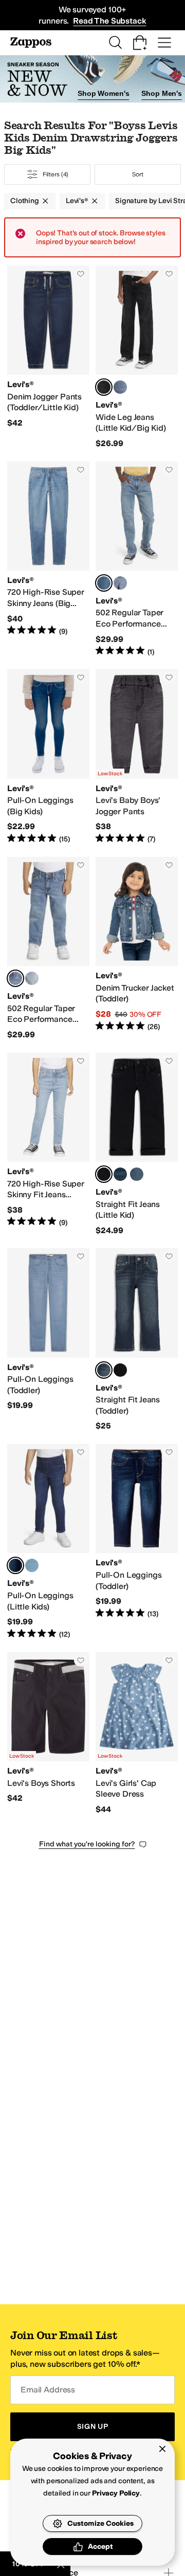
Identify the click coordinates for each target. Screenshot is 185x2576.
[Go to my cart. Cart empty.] (140, 43)
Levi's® (77, 201)
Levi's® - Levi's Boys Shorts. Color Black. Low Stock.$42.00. (48, 1734)
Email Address (48, 2390)
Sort (138, 174)
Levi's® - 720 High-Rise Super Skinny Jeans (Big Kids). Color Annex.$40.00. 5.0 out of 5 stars (48, 559)
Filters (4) (56, 174)
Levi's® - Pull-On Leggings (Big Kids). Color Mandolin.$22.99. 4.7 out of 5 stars (48, 757)
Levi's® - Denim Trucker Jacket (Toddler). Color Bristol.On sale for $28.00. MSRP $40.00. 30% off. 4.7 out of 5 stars (137, 949)
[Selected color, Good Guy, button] (104, 583)
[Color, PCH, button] (137, 1174)
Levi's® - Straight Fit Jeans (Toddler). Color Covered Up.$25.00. (137, 1340)
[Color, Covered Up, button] (120, 1174)
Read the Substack (109, 21)
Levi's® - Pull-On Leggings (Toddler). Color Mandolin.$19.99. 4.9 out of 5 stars (137, 1542)
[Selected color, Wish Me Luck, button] (104, 387)
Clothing (25, 201)
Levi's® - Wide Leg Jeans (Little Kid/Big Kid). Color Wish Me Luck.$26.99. (137, 357)
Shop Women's (103, 93)
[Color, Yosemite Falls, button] (120, 583)
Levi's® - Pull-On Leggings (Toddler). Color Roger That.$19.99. (48, 1340)
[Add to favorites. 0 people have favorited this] (81, 274)
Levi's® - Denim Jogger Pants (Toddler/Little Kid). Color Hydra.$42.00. (48, 357)
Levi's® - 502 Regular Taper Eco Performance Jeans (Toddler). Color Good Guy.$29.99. (48, 949)
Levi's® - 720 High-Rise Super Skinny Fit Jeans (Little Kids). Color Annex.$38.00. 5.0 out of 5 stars (48, 1144)
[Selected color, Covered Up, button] (104, 1370)
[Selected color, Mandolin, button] (15, 1565)
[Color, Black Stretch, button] (120, 1370)
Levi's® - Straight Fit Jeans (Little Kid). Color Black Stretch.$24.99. (137, 1144)
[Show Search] (115, 43)
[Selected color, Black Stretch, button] (104, 1174)
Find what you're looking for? (87, 1844)
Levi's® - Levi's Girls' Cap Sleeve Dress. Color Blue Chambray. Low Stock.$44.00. (137, 1734)
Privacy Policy (116, 2493)
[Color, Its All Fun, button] (120, 387)
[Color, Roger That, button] (32, 1565)
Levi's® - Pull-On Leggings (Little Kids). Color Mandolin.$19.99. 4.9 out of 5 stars (48, 1542)
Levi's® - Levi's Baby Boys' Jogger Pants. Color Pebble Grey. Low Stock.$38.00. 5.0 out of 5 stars (137, 757)
